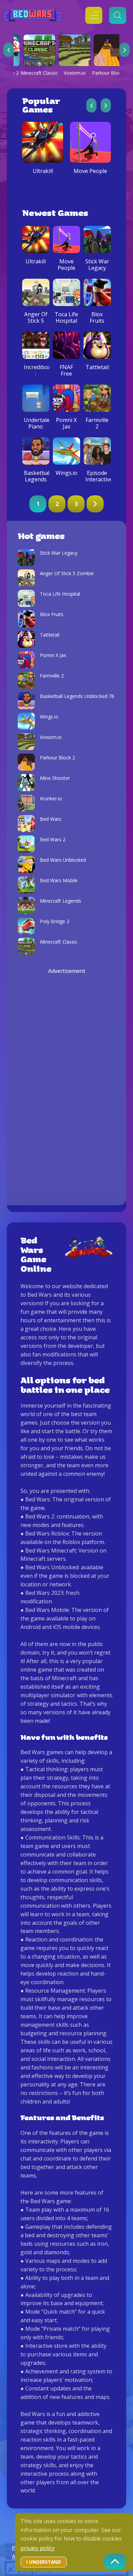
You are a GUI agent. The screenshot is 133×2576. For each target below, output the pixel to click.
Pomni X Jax (66, 423)
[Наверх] (115, 2561)
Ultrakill (43, 171)
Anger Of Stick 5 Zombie (36, 321)
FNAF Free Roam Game (66, 377)
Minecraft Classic (39, 73)
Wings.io (66, 473)
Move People (90, 171)
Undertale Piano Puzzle (36, 427)
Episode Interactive (97, 476)
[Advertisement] (66, 1078)
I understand (44, 2562)
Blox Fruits (97, 318)
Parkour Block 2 (110, 73)
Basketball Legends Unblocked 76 (36, 483)
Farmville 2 (97, 423)
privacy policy (38, 2548)
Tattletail (97, 367)
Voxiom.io (75, 73)
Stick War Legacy (97, 265)
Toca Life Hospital (66, 318)
